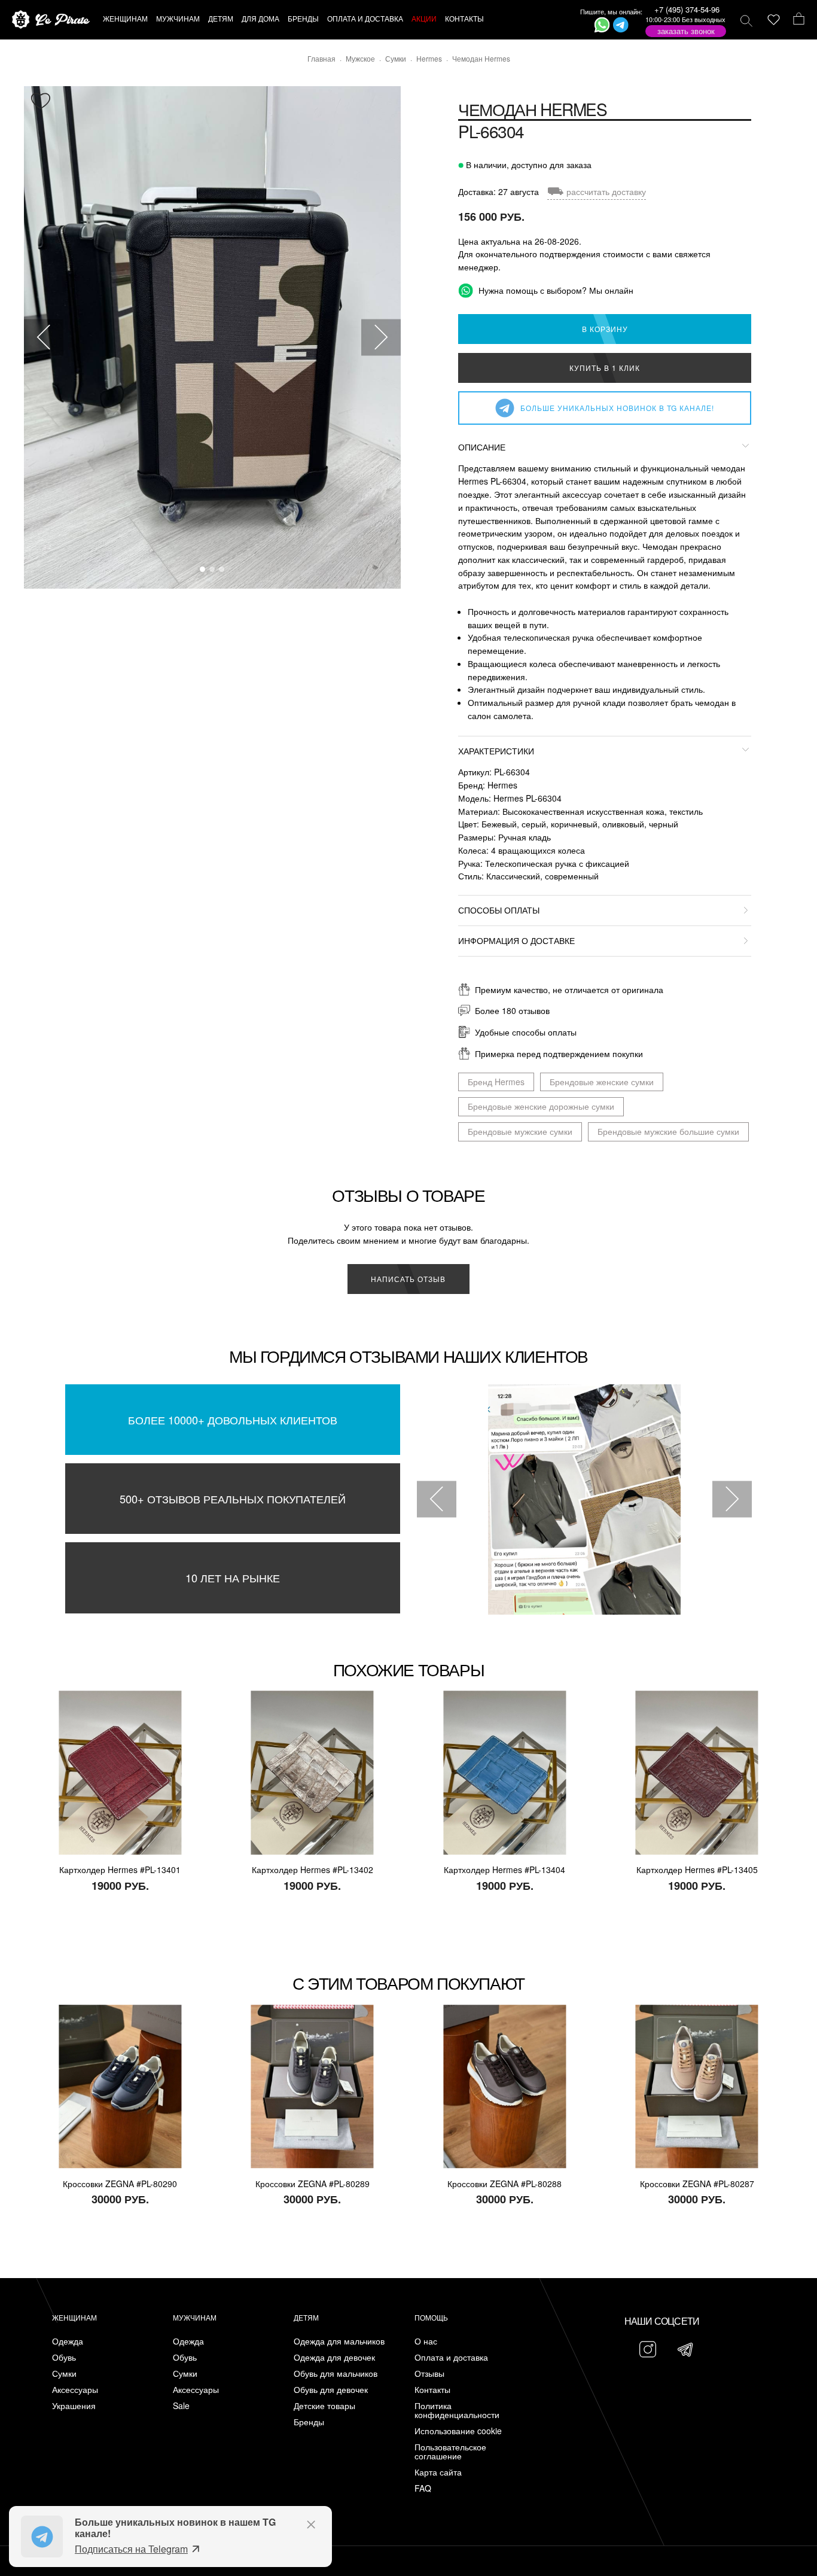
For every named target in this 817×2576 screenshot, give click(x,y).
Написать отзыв (408, 1279)
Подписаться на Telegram (131, 2549)
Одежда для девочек (334, 2357)
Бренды (309, 2422)
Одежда (68, 2341)
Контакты (432, 2390)
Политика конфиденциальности (457, 2410)
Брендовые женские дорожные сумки (541, 1106)
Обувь (64, 2357)
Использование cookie (458, 2431)
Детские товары (324, 2406)
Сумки (64, 2373)
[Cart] (799, 20)
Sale (181, 2406)
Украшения (74, 2406)
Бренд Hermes (496, 1082)
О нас (426, 2341)
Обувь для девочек (331, 2390)
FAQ (423, 2488)
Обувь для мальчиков (336, 2373)
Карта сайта (438, 2472)
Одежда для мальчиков (339, 2341)
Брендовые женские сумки (602, 1082)
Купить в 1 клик (605, 368)
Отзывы (429, 2373)
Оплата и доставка (451, 2357)
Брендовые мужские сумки (520, 1131)
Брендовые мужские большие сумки (668, 1131)
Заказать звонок (686, 31)
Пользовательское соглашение (450, 2452)
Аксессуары (75, 2390)
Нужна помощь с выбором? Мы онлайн (555, 290)
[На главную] (51, 20)
